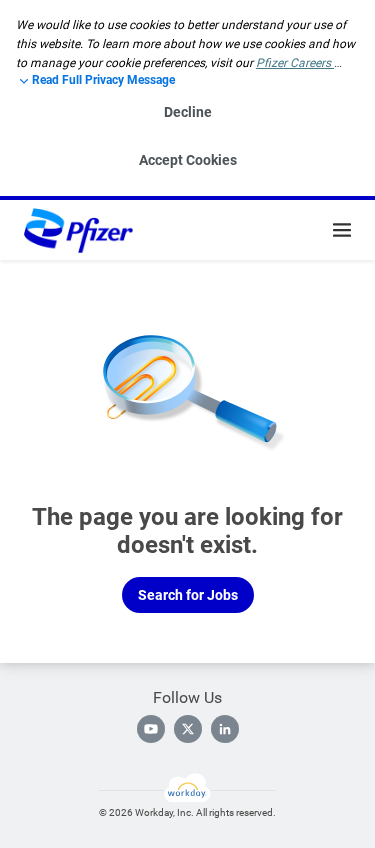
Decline (188, 112)
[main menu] (342, 230)
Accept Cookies (188, 160)
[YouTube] (151, 729)
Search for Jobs (188, 595)
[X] (188, 729)
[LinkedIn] (225, 729)
